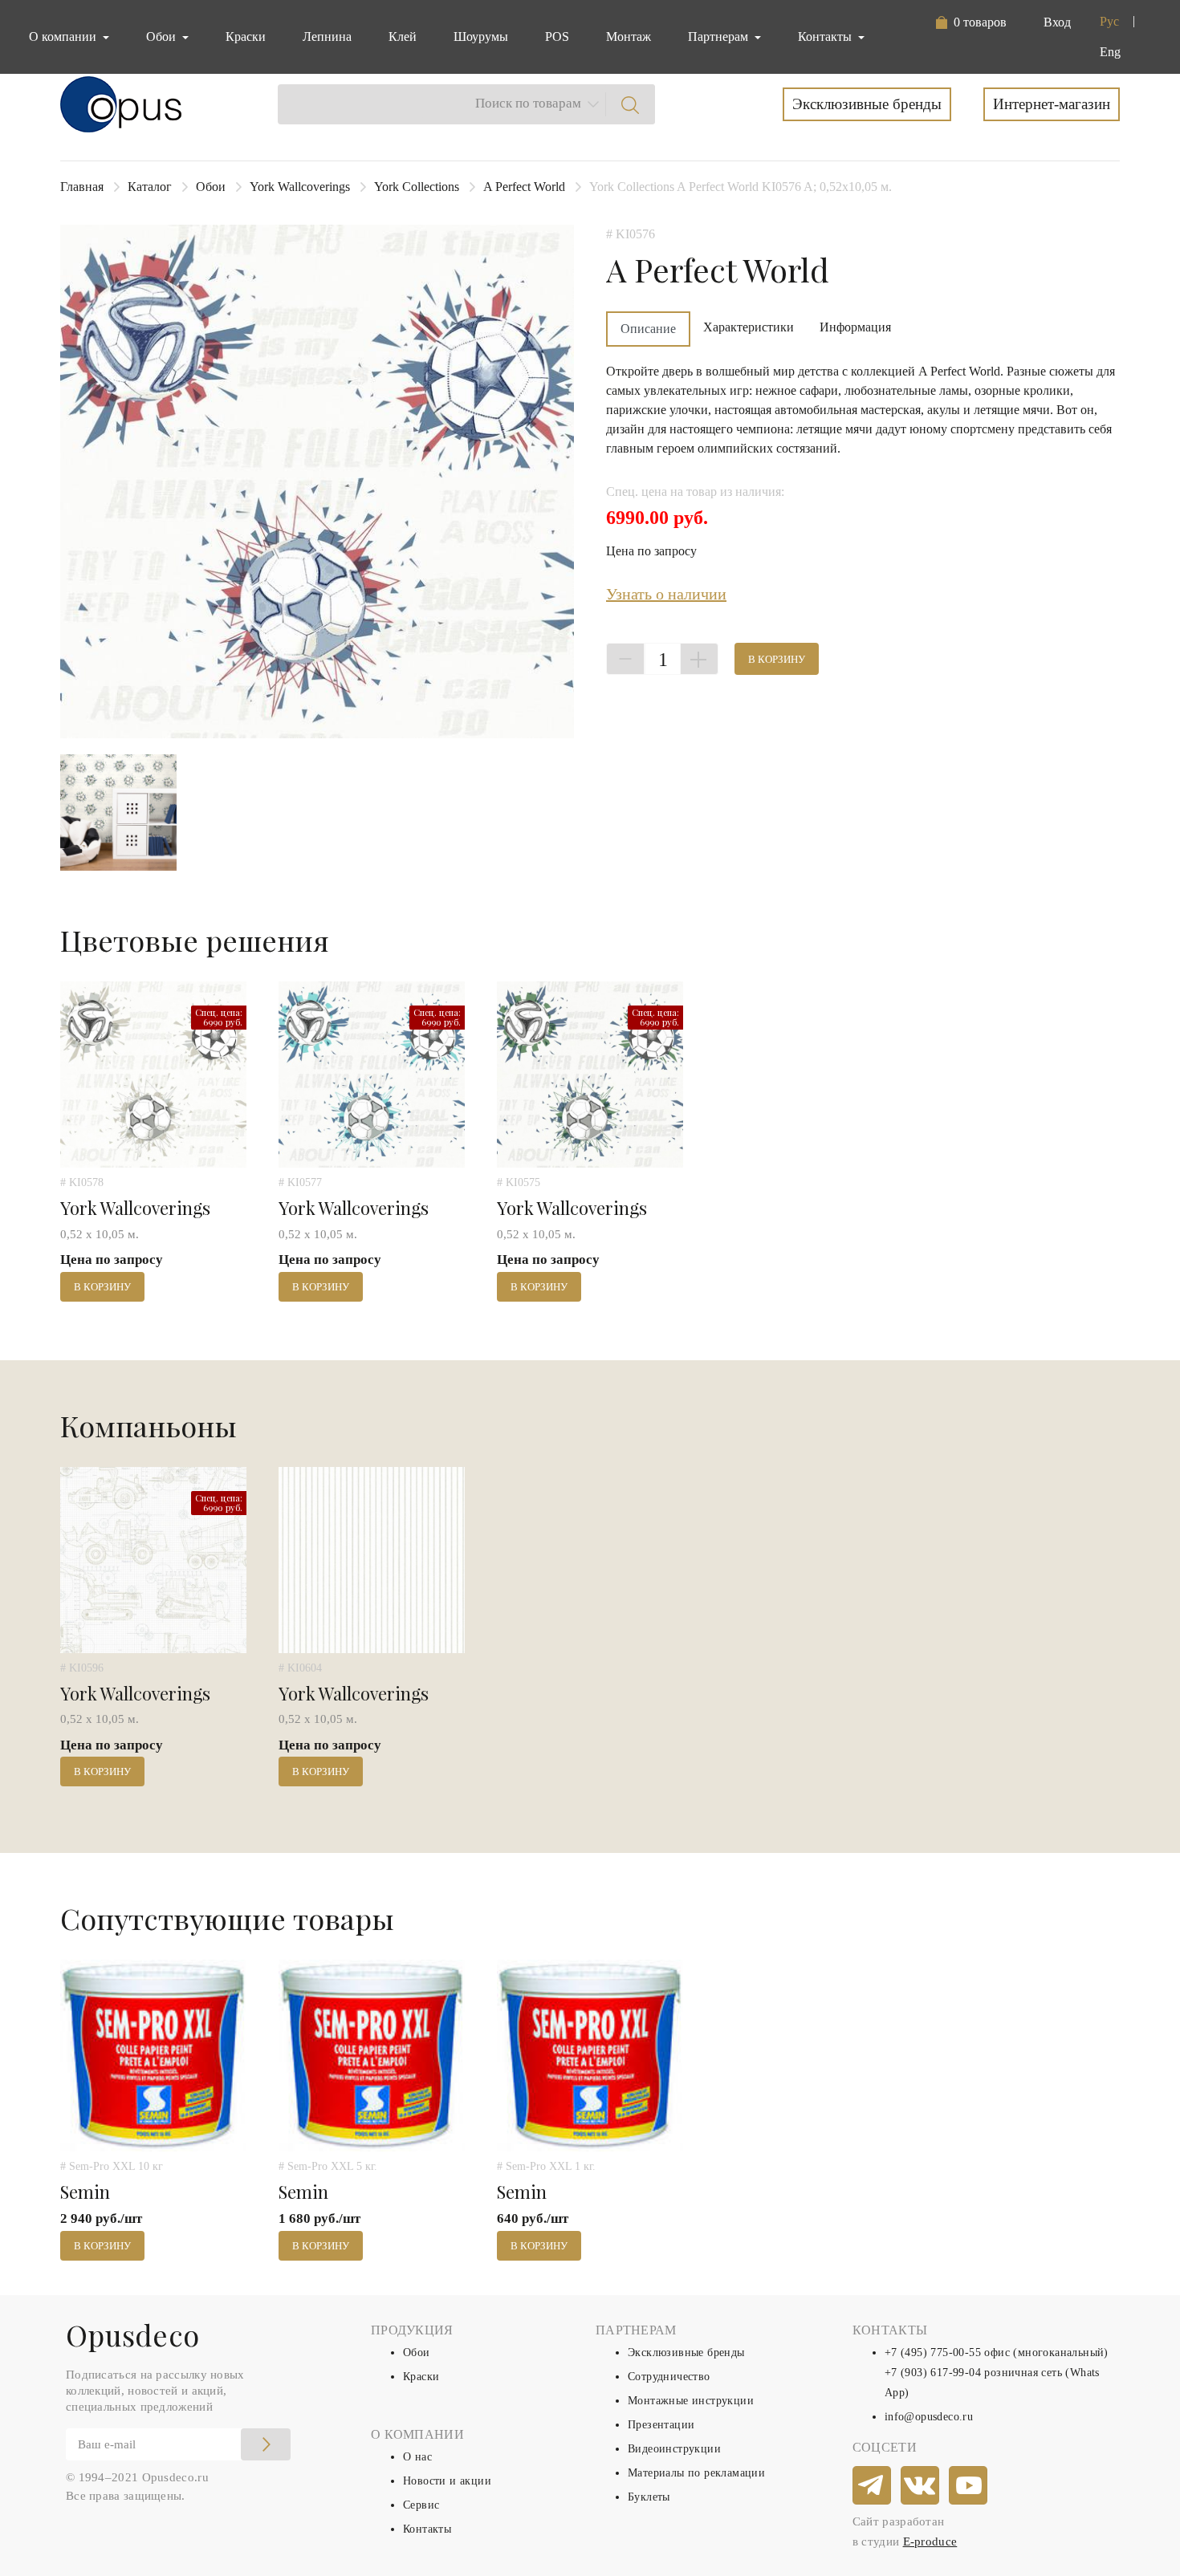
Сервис (421, 2505)
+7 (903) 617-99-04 (933, 2373)
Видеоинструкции (674, 2449)
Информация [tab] (855, 327)
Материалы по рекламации (696, 2473)
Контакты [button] (826, 37)
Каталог (150, 187)
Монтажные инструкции (691, 2401)
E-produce (930, 2541)
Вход (1057, 22)
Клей (403, 37)
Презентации (661, 2425)
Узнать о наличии (666, 594)
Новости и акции (447, 2481)
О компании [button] (64, 37)
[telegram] (873, 2486)
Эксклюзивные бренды (867, 104)
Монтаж (629, 37)
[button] (971, 22)
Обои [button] (163, 37)
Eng (1110, 52)
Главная (82, 187)
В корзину (777, 659)
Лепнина (327, 37)
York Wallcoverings (300, 187)
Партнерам (720, 37)
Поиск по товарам (528, 103)
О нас (417, 2457)
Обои (211, 187)
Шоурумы (481, 37)
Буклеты (649, 2497)
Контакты (427, 2529)
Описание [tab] (648, 329)
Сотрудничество (669, 2377)
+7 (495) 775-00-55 (933, 2353)
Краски (246, 37)
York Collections (417, 187)
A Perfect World (524, 187)
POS (557, 37)
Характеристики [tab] (749, 327)
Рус (1109, 21)
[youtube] (969, 2486)
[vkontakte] (921, 2486)
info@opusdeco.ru (929, 2417)
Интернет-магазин (1052, 104)
